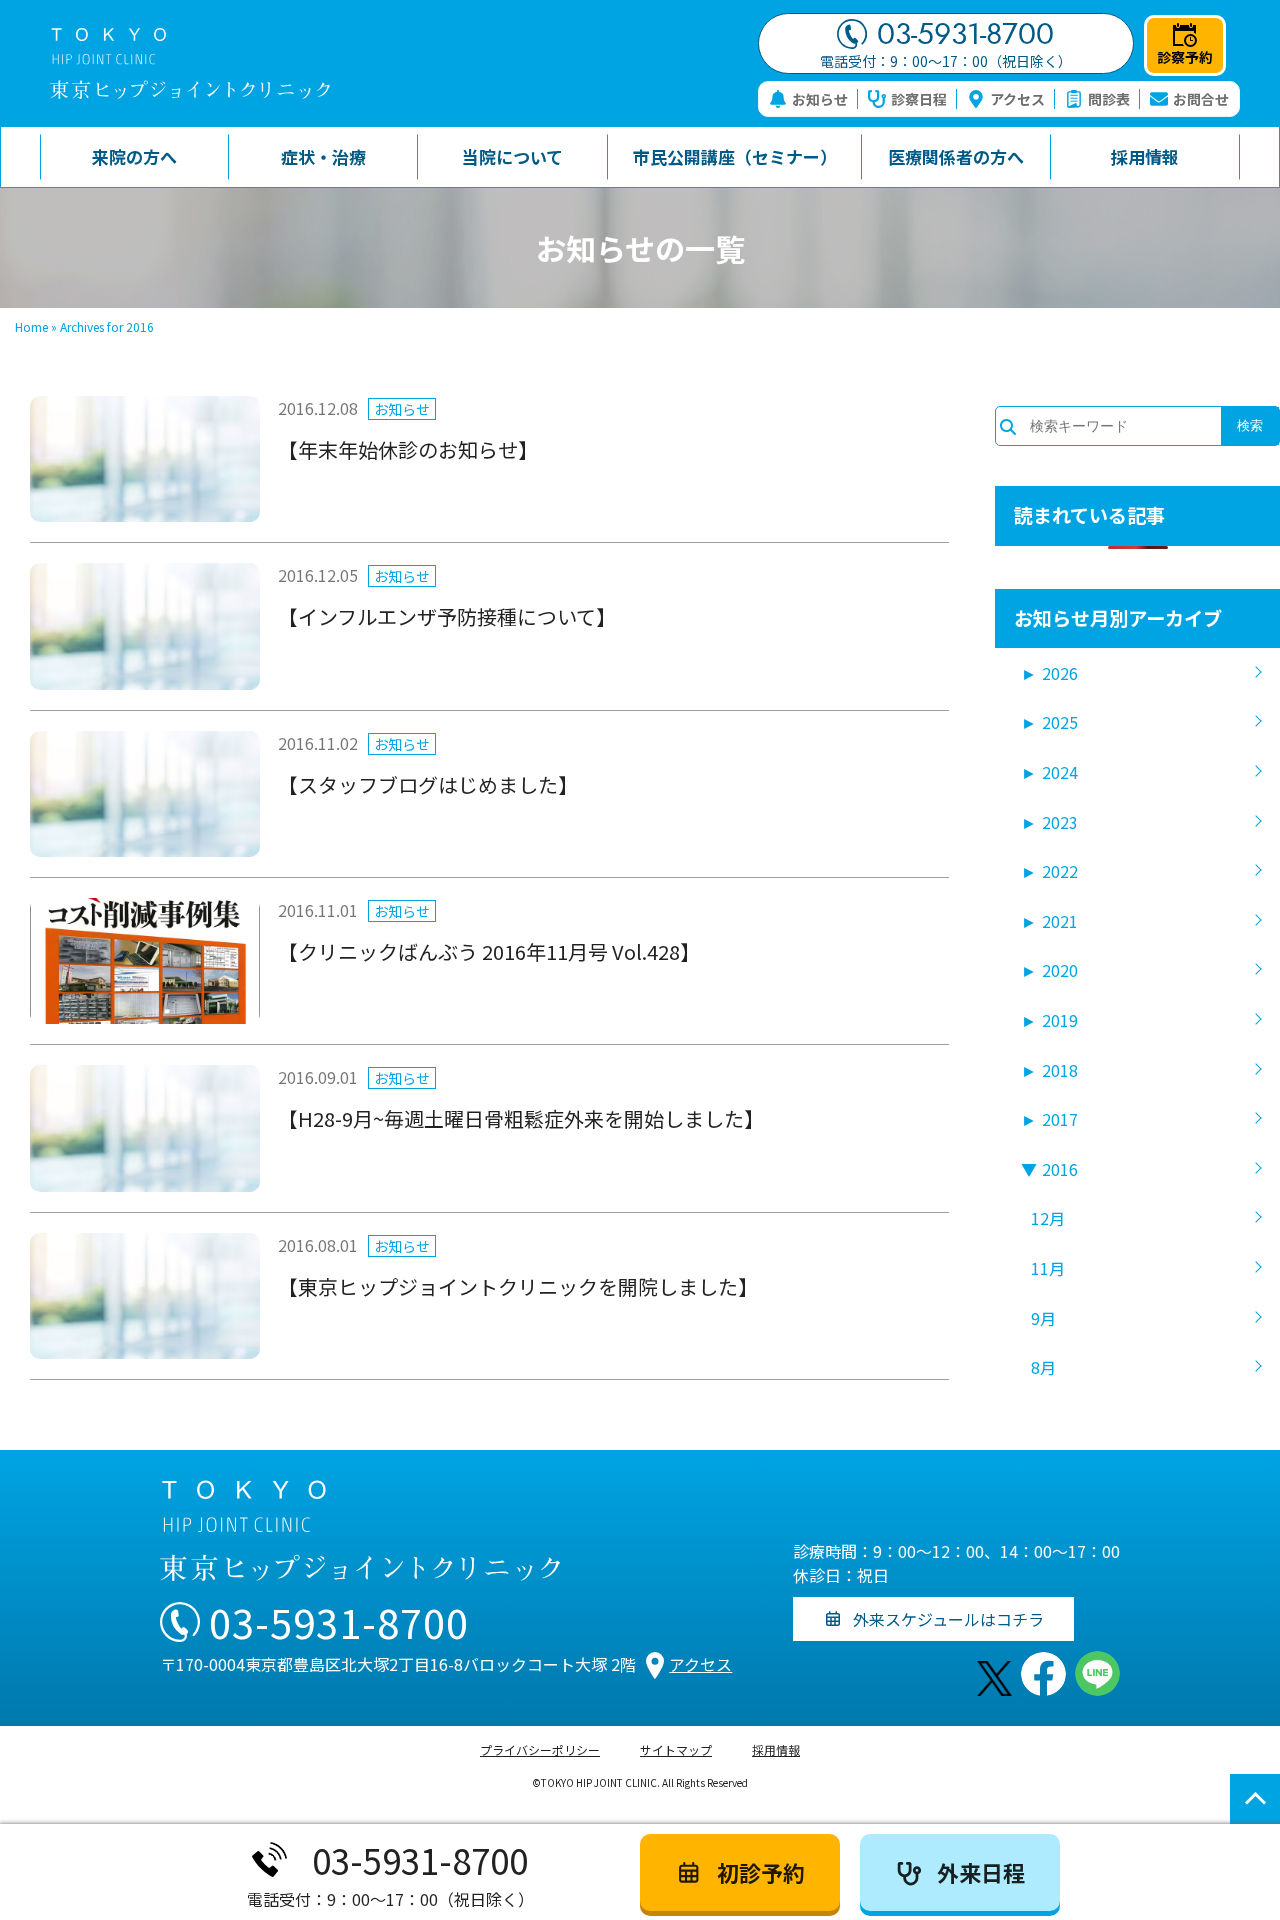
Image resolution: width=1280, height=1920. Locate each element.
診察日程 (919, 99)
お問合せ (1201, 99)
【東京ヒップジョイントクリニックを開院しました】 (518, 1286)
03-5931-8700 (965, 34)
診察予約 (1185, 57)
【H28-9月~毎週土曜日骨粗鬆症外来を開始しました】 (521, 1118)
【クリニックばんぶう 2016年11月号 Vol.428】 (489, 951)
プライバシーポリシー (540, 1749)
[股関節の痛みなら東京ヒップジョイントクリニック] (190, 64)
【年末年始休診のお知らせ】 (408, 449)
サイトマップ (676, 1749)
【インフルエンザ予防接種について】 (447, 616)
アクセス (1017, 99)
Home (31, 326)
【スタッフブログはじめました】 (428, 784)
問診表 (1109, 99)
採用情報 (776, 1749)
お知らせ (820, 99)
